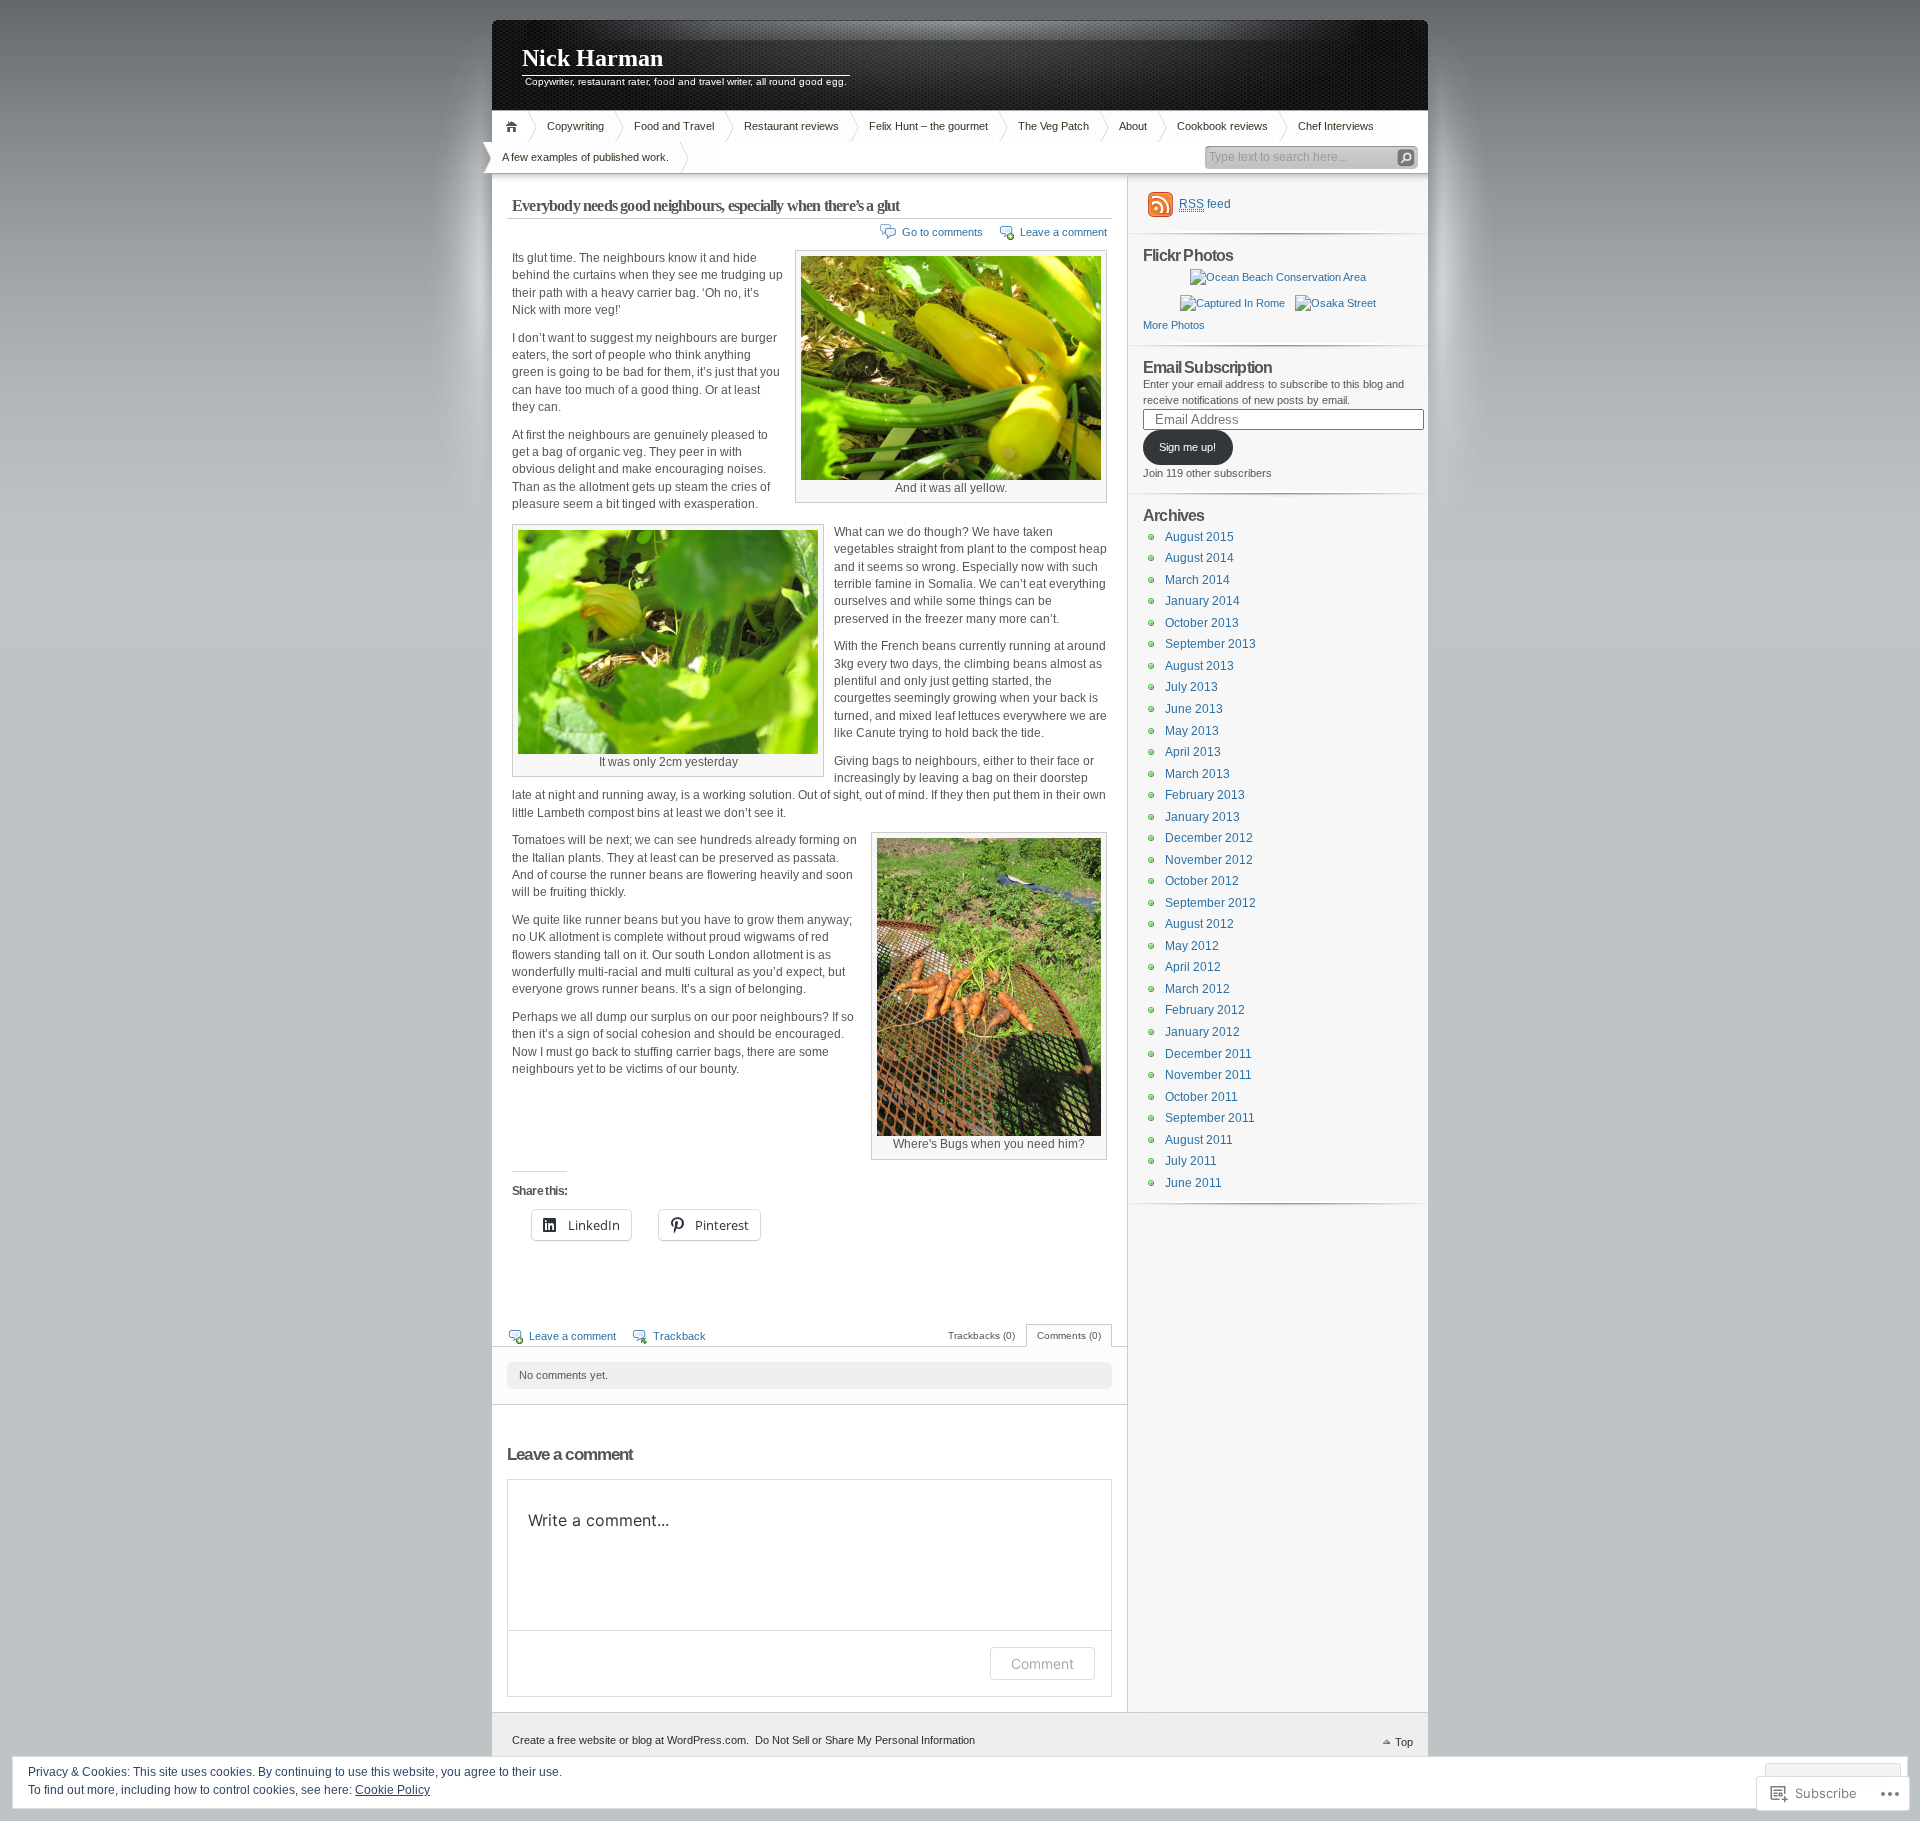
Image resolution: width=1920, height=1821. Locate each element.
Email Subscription (1207, 367)
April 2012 (1193, 967)
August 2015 (1199, 537)
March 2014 (1197, 580)
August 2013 (1199, 666)
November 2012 (1209, 860)
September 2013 (1210, 644)
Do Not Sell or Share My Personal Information (865, 1740)
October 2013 (1202, 623)
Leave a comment (1063, 232)
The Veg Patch (1053, 126)
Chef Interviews (1336, 126)
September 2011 (1210, 1118)
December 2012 (1209, 838)
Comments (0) (1069, 1335)
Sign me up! (1187, 447)
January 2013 (1202, 817)
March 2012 (1197, 989)
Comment (1042, 1663)
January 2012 (1202, 1032)
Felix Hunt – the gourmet (928, 126)
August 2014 (1199, 558)
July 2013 (1191, 687)
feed (1205, 204)
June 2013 (1194, 709)
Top (1404, 1742)
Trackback (679, 1336)
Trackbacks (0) (981, 1335)
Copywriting (575, 126)
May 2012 (1192, 946)
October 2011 (1201, 1097)
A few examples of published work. (585, 157)
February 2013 (1205, 795)
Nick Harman (592, 58)
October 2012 (1202, 881)
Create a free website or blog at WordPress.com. (630, 1740)
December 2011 (1208, 1054)
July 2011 (1191, 1161)
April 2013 (1193, 752)
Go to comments (942, 232)
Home (514, 126)
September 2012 (1210, 903)
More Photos (1174, 325)
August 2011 (1199, 1140)
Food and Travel (674, 126)
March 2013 (1197, 774)
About (1133, 126)
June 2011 (1193, 1183)
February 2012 (1205, 1010)
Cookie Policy (392, 1790)
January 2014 (1202, 601)
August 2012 (1199, 924)
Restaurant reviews (791, 126)
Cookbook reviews (1222, 126)
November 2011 (1208, 1075)
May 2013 (1192, 731)
